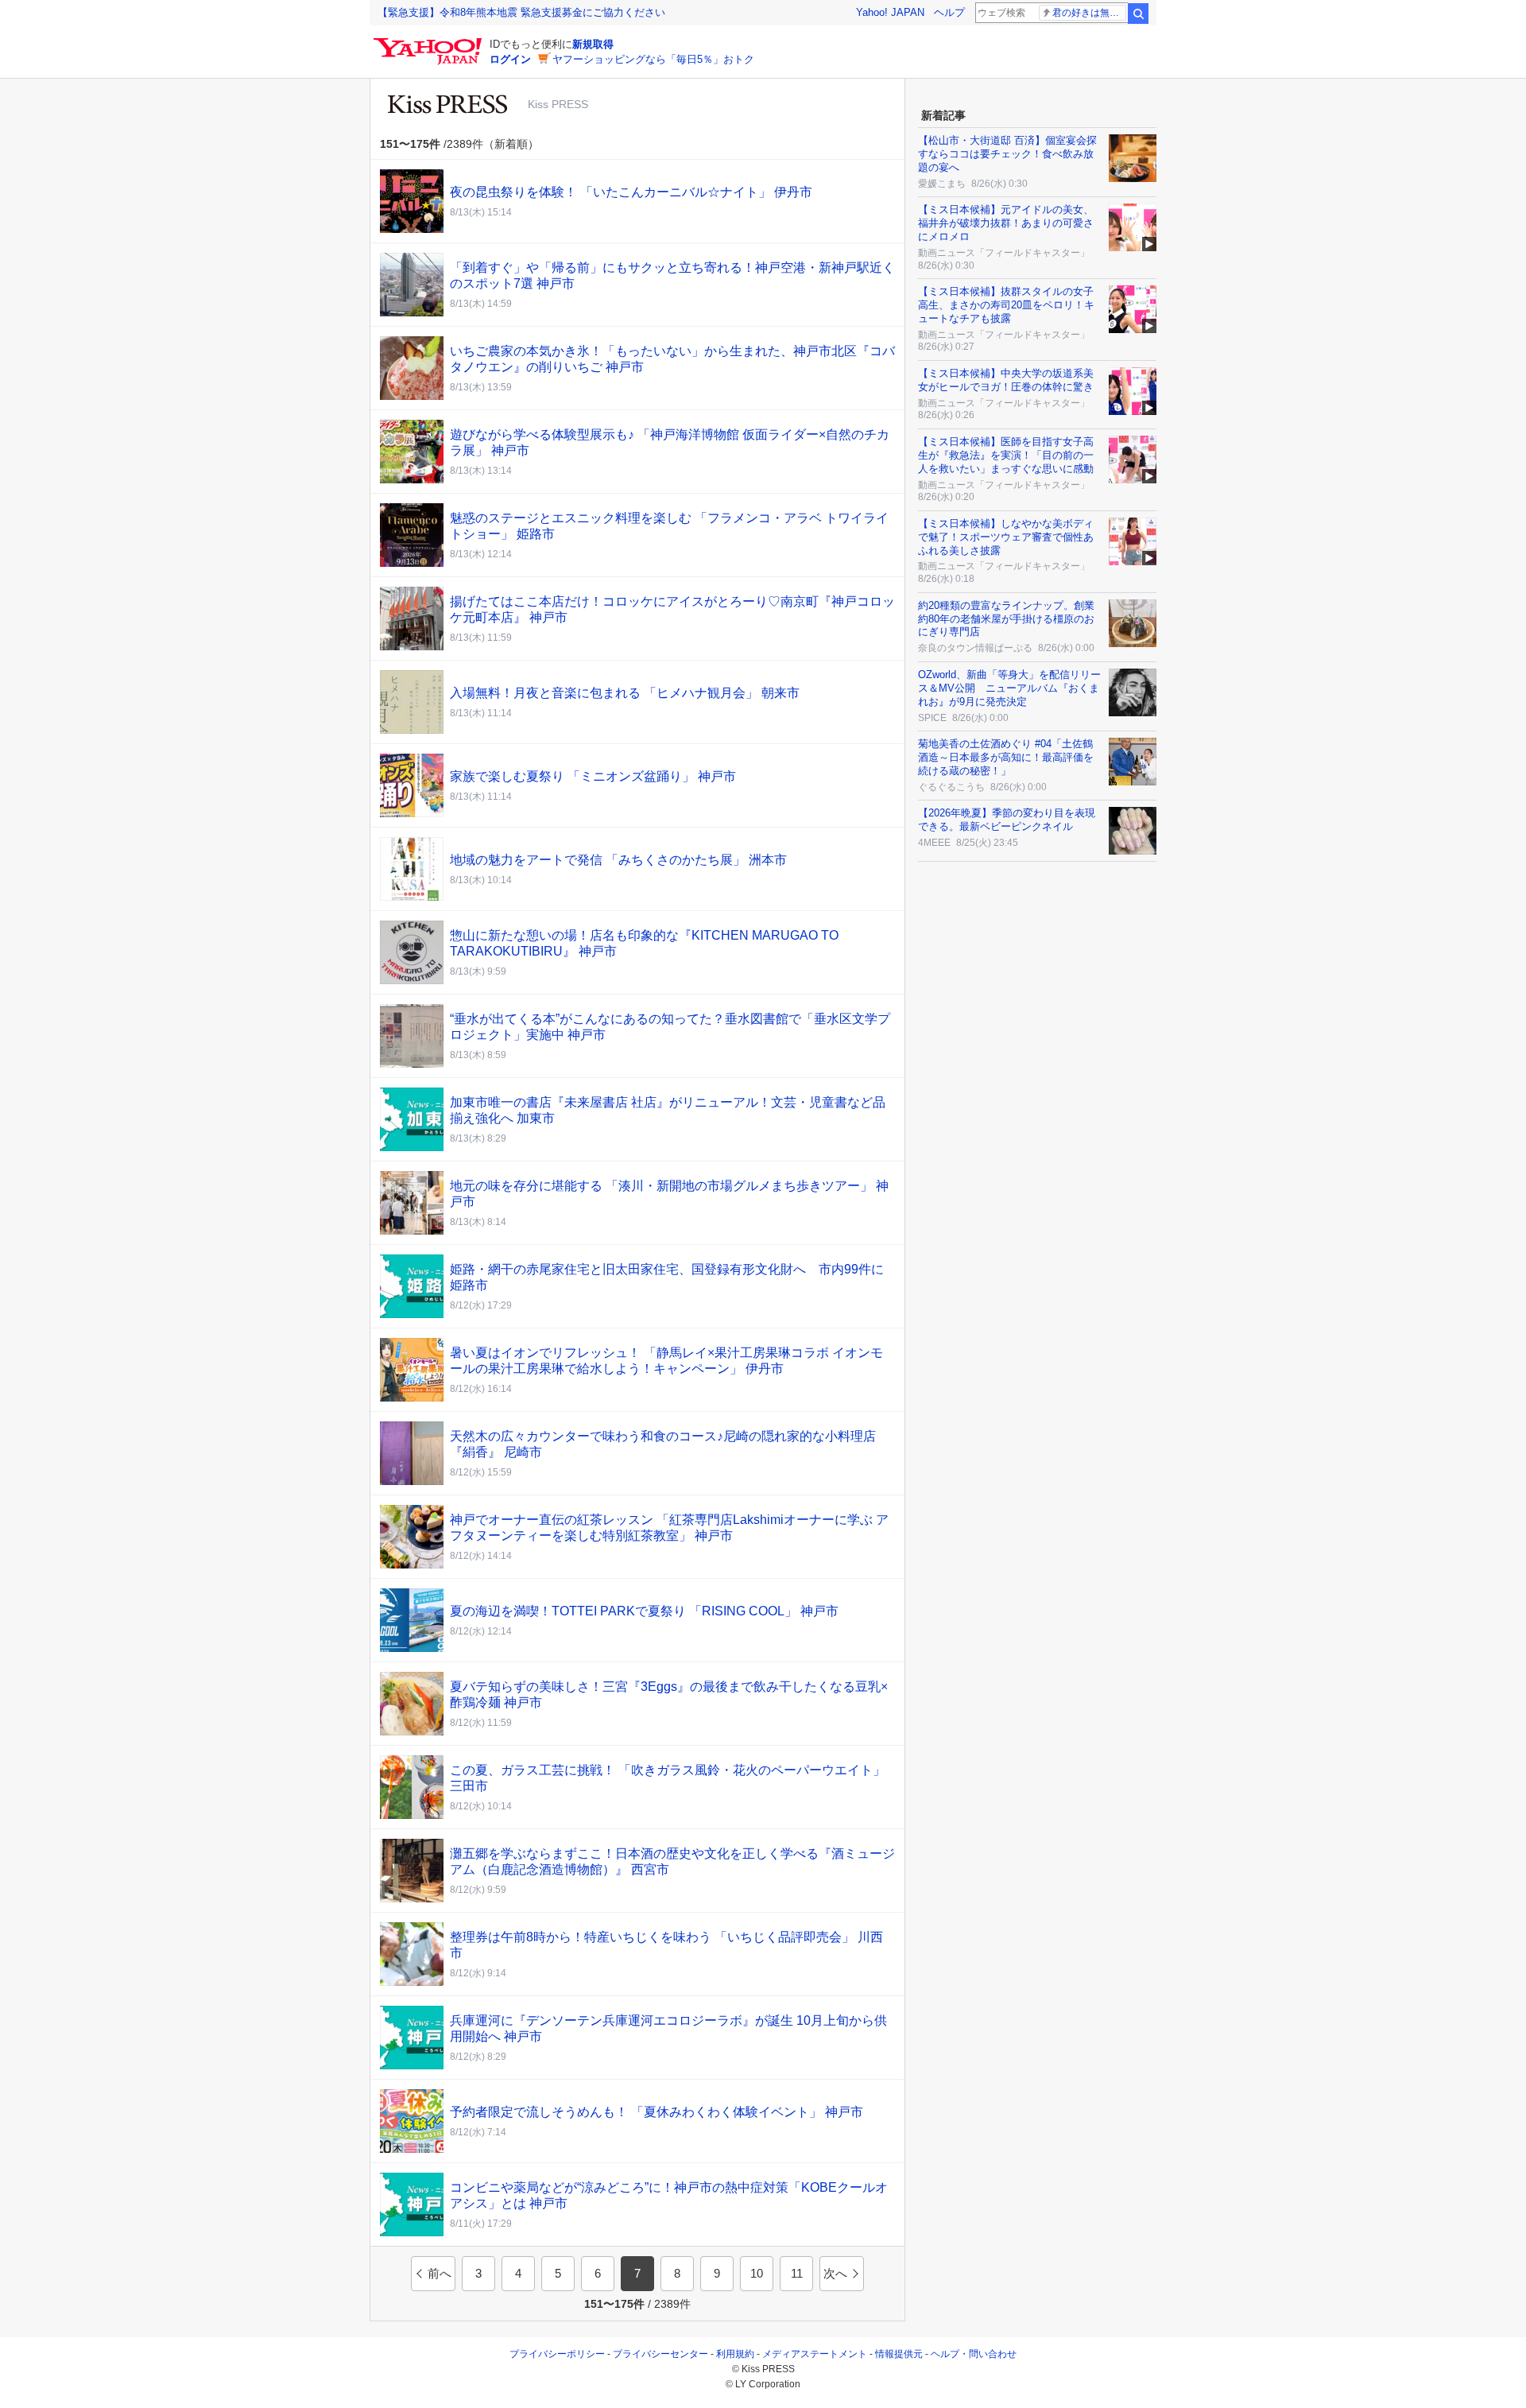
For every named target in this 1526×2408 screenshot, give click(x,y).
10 (757, 2273)
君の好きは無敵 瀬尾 (1089, 13)
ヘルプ (949, 12)
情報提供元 (899, 2354)
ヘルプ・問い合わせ (974, 2354)
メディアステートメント (815, 2354)
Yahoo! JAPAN (890, 12)
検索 (1138, 14)
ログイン (510, 59)
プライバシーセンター (660, 2354)
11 (797, 2273)
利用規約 (735, 2354)
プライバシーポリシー (557, 2354)
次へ (835, 2273)
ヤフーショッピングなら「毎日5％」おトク (653, 59)
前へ (440, 2273)
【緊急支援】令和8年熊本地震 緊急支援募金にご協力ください (521, 12)
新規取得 (593, 44)
